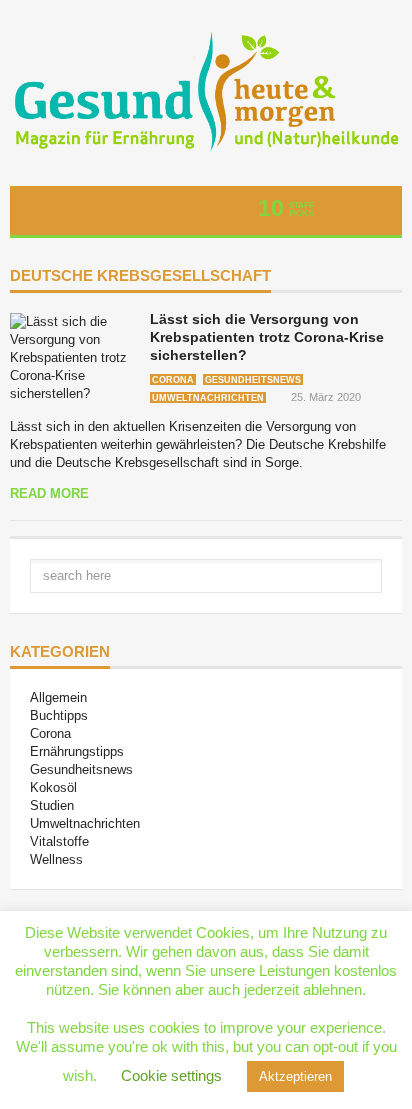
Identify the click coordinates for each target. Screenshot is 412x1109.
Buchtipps (59, 715)
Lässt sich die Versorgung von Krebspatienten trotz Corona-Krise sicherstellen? (267, 337)
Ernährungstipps (77, 751)
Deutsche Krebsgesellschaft (140, 276)
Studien (52, 805)
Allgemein (58, 697)
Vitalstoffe (59, 841)
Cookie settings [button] (171, 1075)
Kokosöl (53, 787)
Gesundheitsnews (253, 380)
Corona (173, 380)
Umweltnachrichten (208, 398)
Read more (49, 493)
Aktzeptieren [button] (295, 1076)
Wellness (56, 859)
